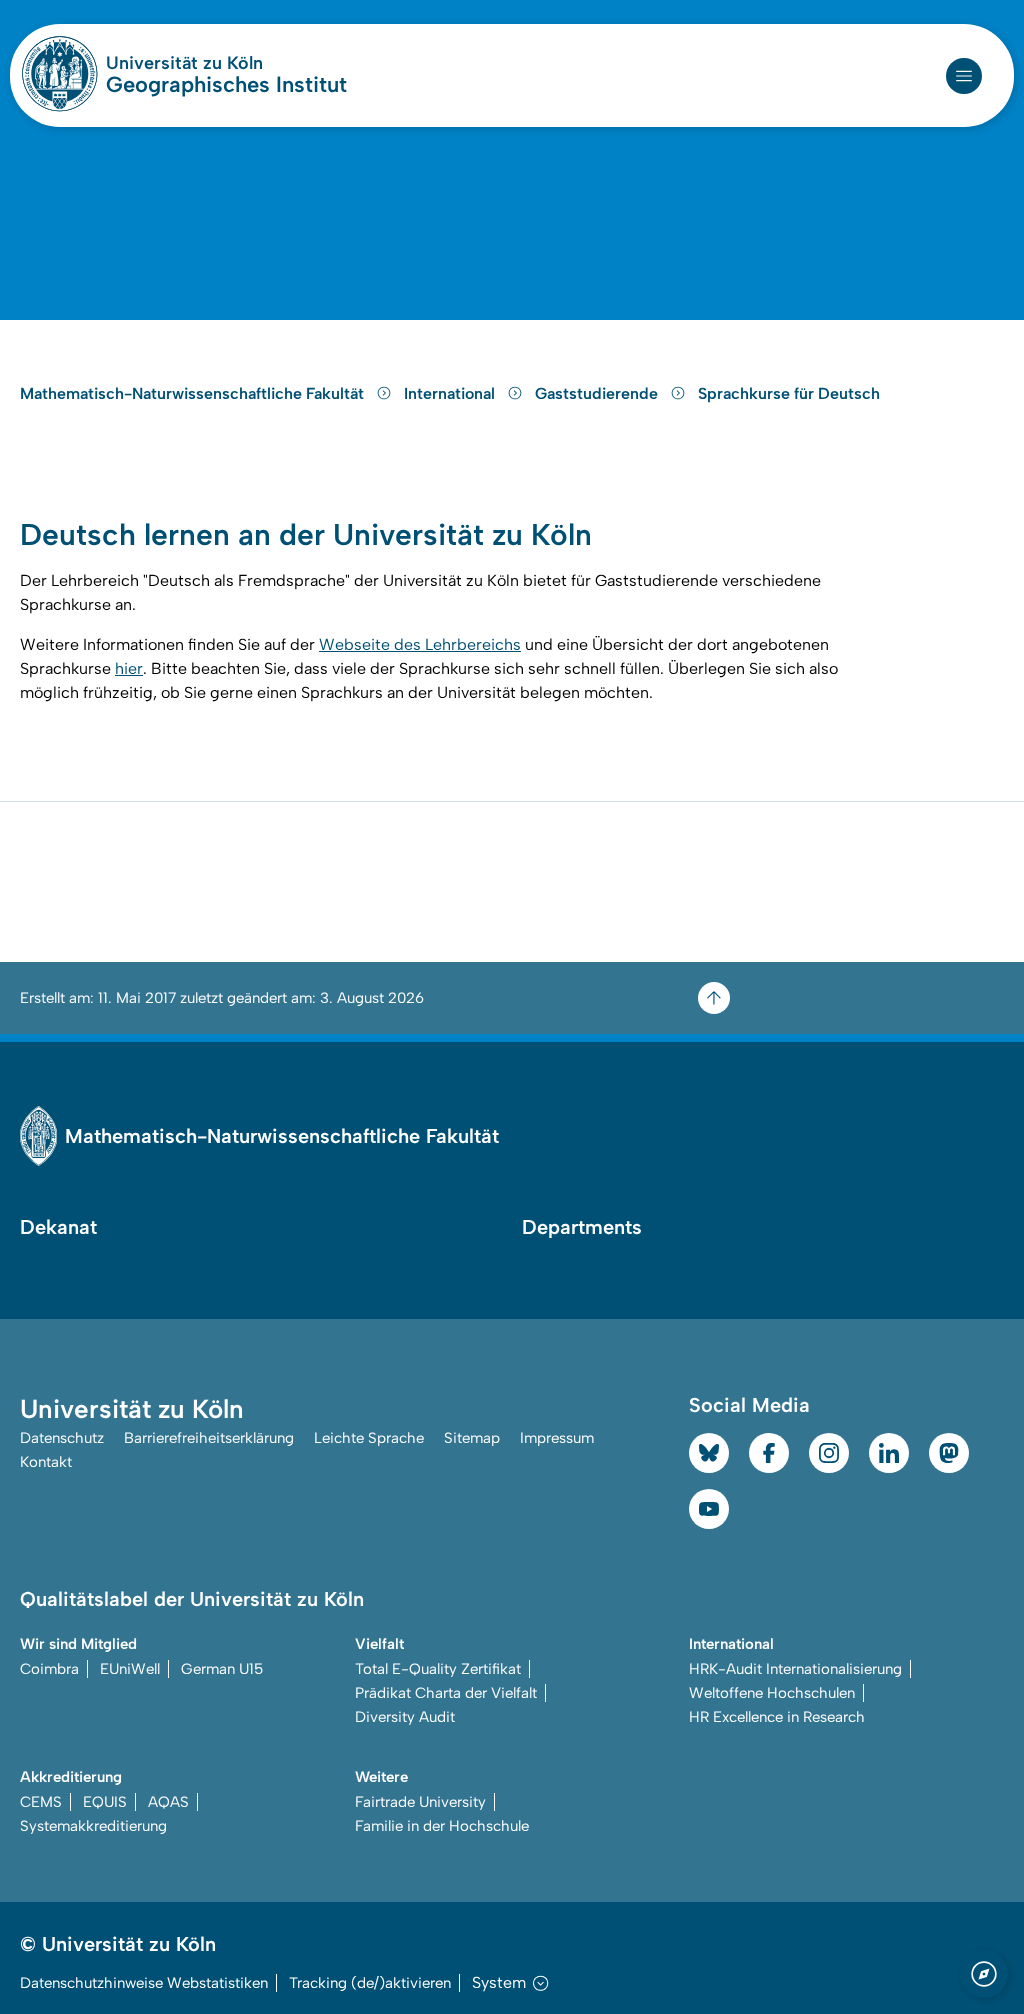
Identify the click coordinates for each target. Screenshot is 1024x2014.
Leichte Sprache (369, 1438)
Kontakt (46, 1462)
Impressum (557, 1438)
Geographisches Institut (226, 85)
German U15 (222, 1669)
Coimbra (49, 1669)
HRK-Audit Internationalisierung (795, 1669)
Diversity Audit (405, 1717)
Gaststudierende (598, 393)
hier (129, 668)
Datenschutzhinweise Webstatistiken (144, 1983)
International (451, 393)
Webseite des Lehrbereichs (420, 644)
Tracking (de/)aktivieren (370, 1983)
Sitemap (472, 1438)
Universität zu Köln (226, 63)
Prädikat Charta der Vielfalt (446, 1693)
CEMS (41, 1802)
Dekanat (58, 1227)
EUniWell (130, 1669)
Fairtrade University (420, 1802)
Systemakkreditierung (93, 1826)
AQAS (168, 1802)
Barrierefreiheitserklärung (209, 1438)
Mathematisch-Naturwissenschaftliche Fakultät (194, 393)
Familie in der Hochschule (442, 1826)
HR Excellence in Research (777, 1717)
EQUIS (105, 1802)
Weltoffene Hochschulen (772, 1693)
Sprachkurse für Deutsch (789, 393)
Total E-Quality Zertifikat (438, 1669)
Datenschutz (62, 1438)
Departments (582, 1227)
